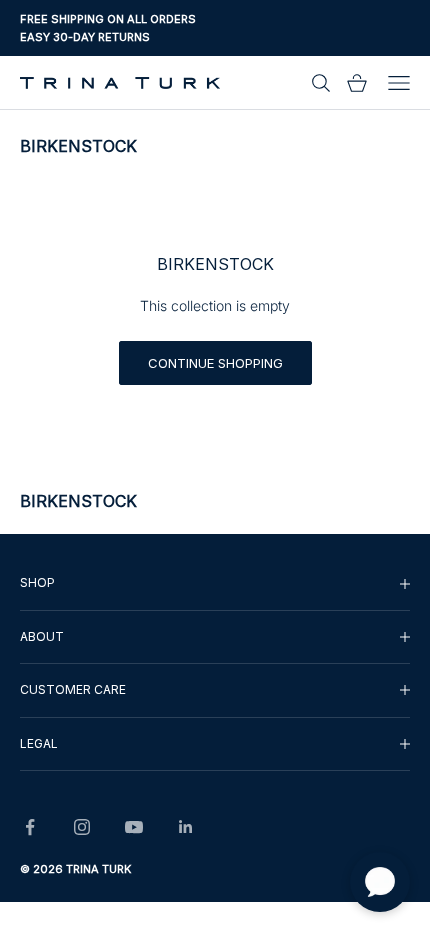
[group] (215, 583)
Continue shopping (215, 363)
